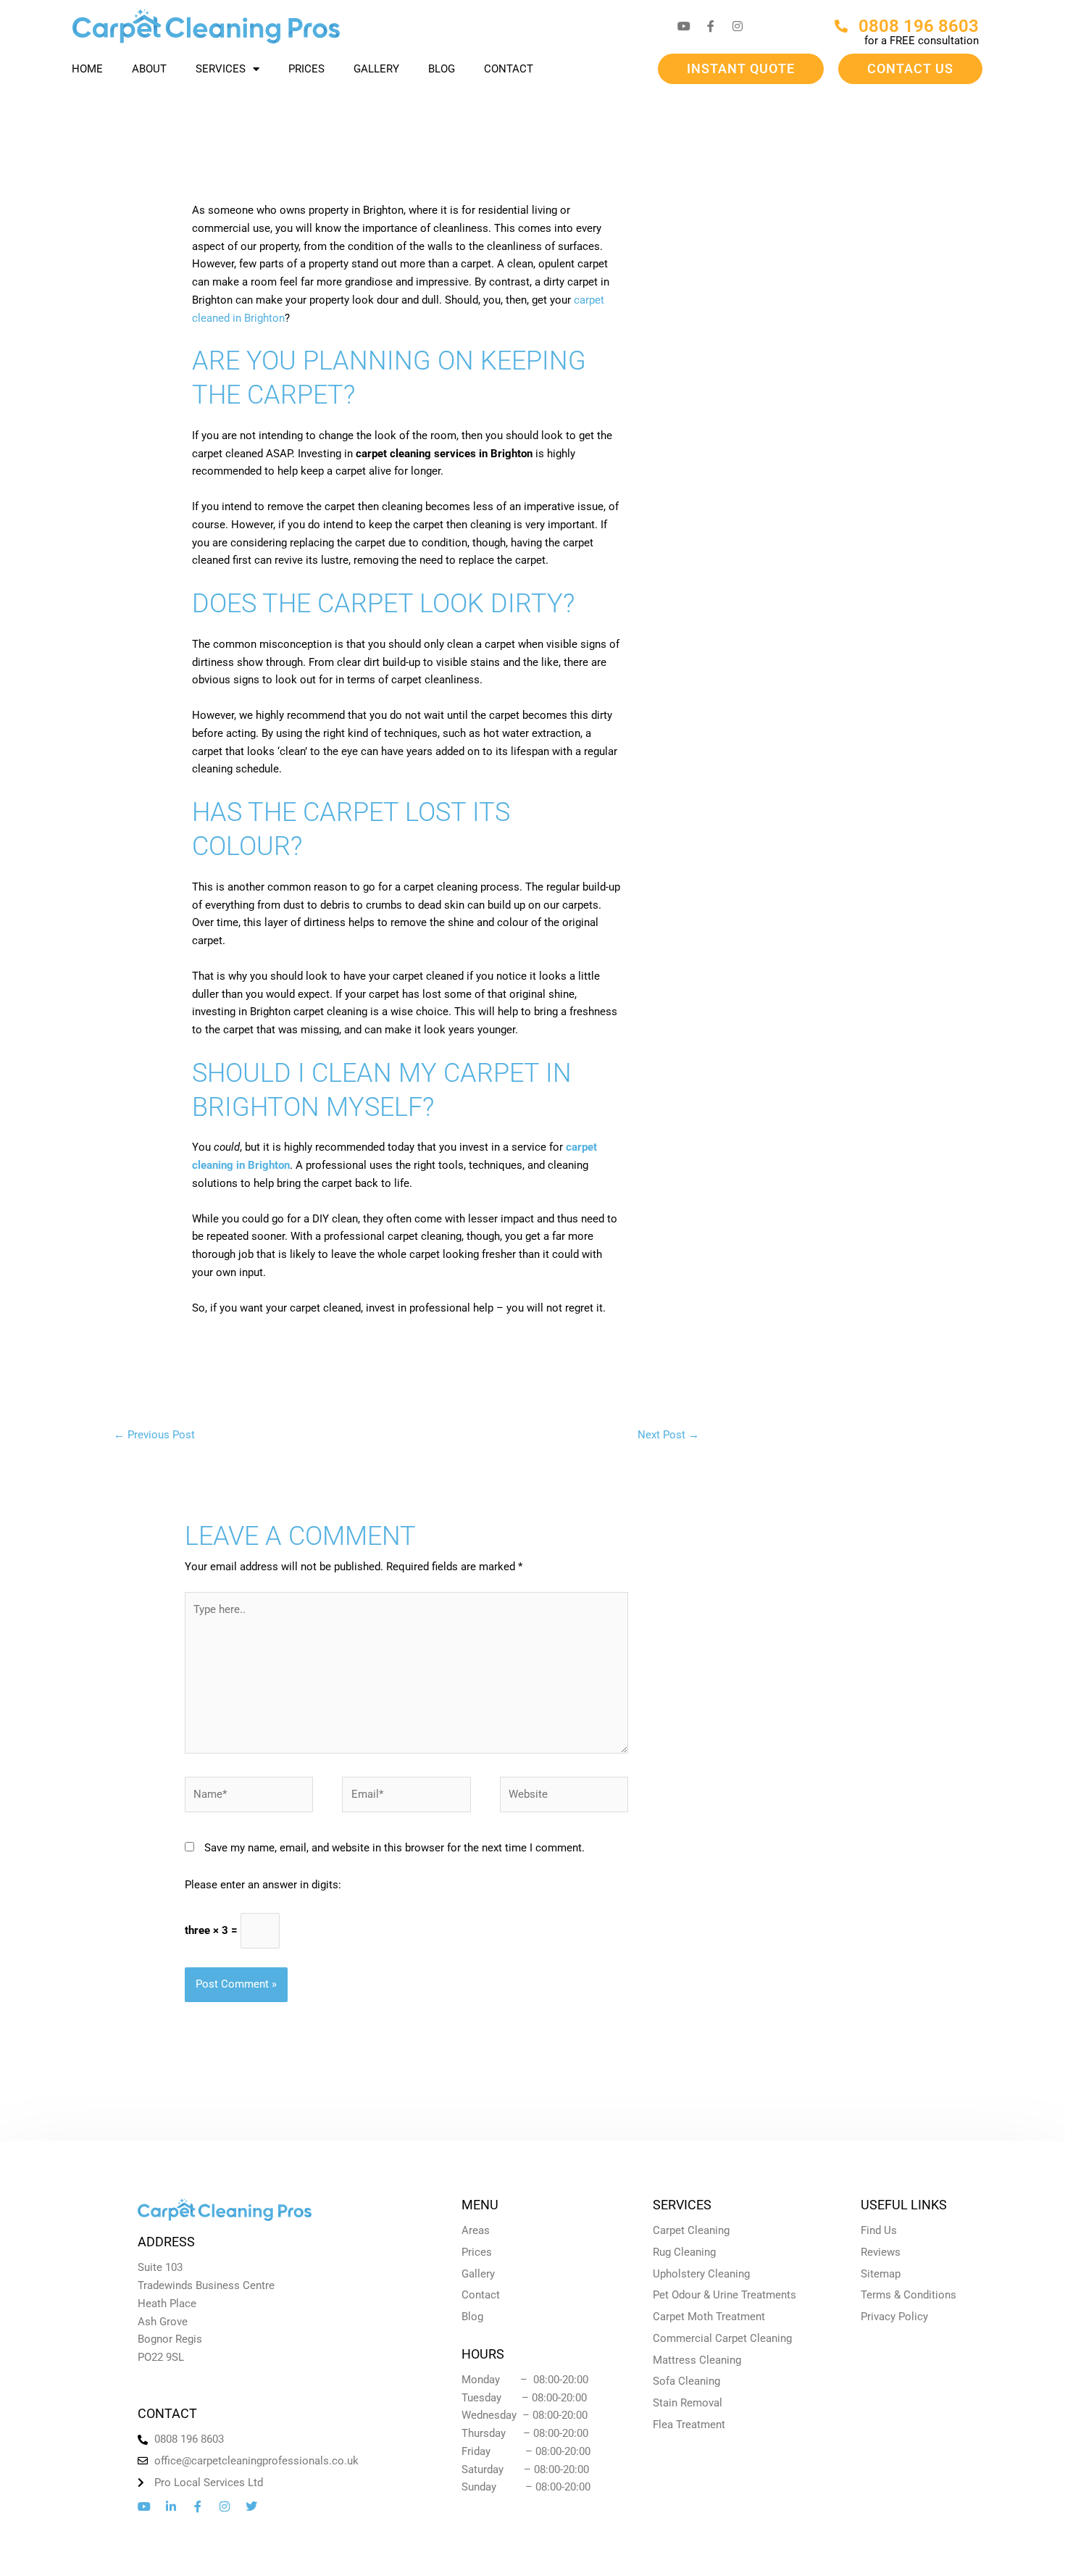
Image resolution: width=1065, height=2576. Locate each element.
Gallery (376, 69)
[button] (741, 69)
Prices (306, 69)
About (149, 69)
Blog (442, 69)
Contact (509, 69)
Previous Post (154, 1435)
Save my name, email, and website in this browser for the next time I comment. (394, 1848)
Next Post (668, 1435)
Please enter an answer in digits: (263, 1885)
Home (87, 69)
